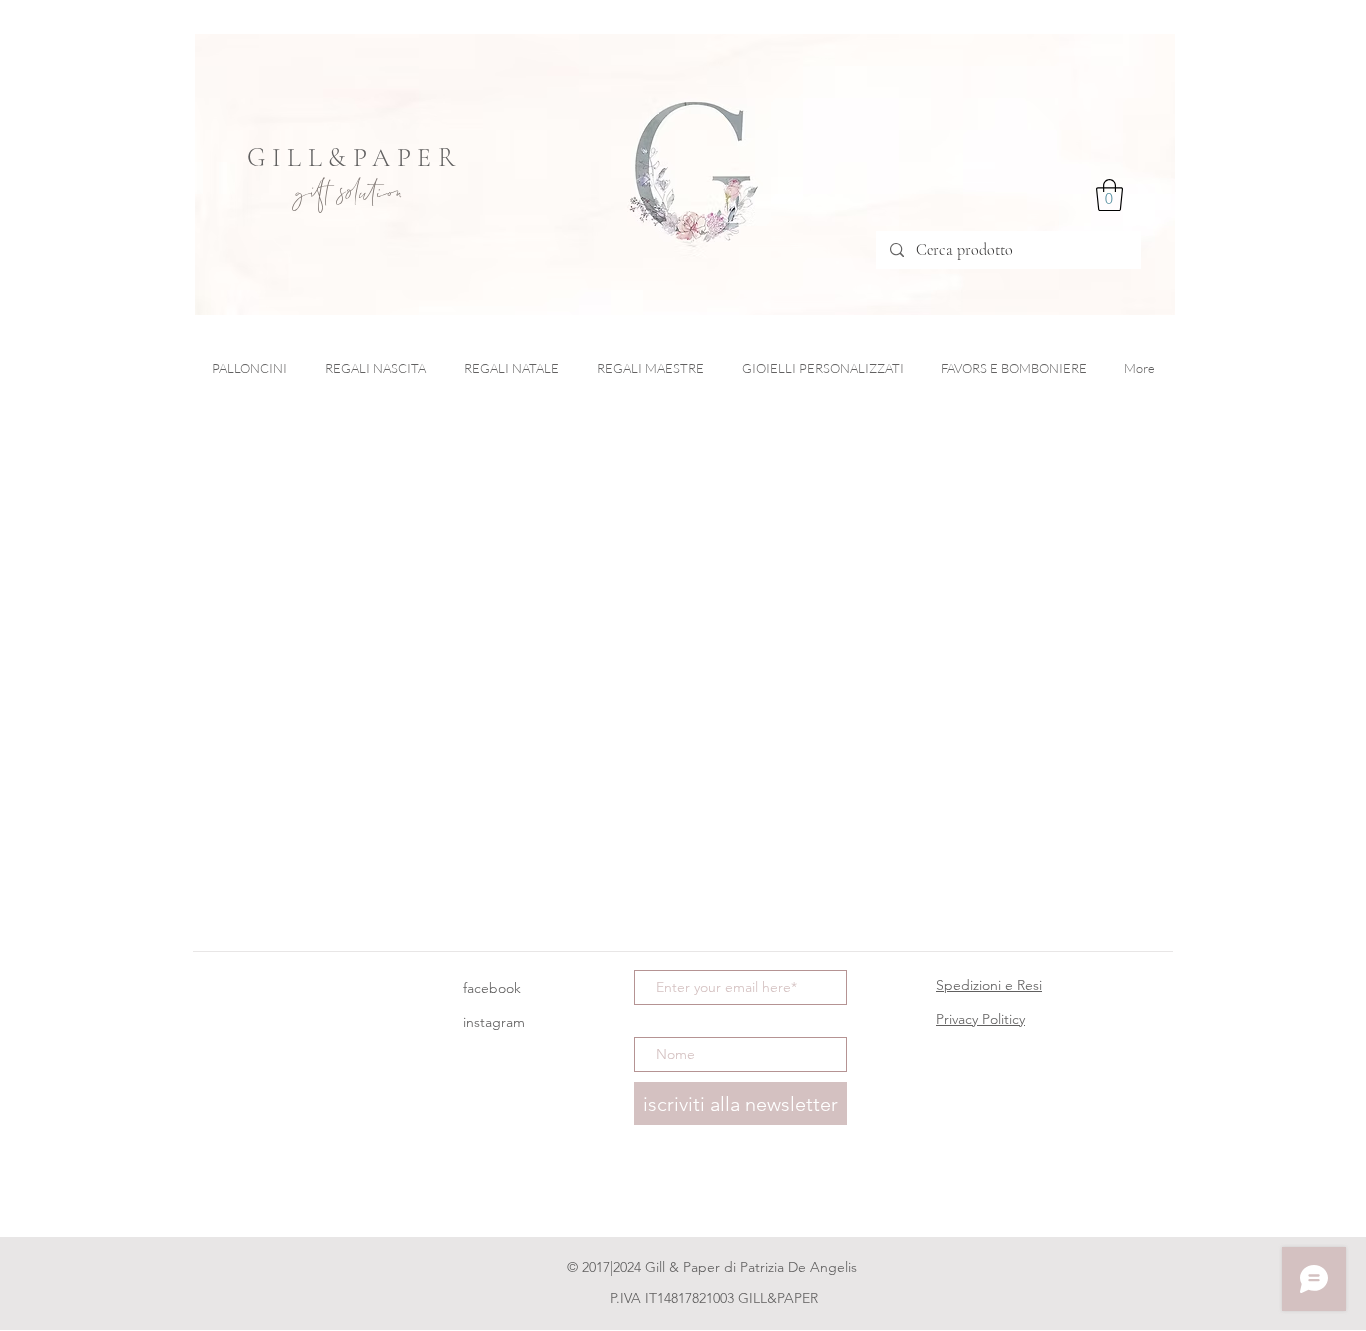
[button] (1109, 195)
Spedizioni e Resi (989, 985)
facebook (492, 988)
